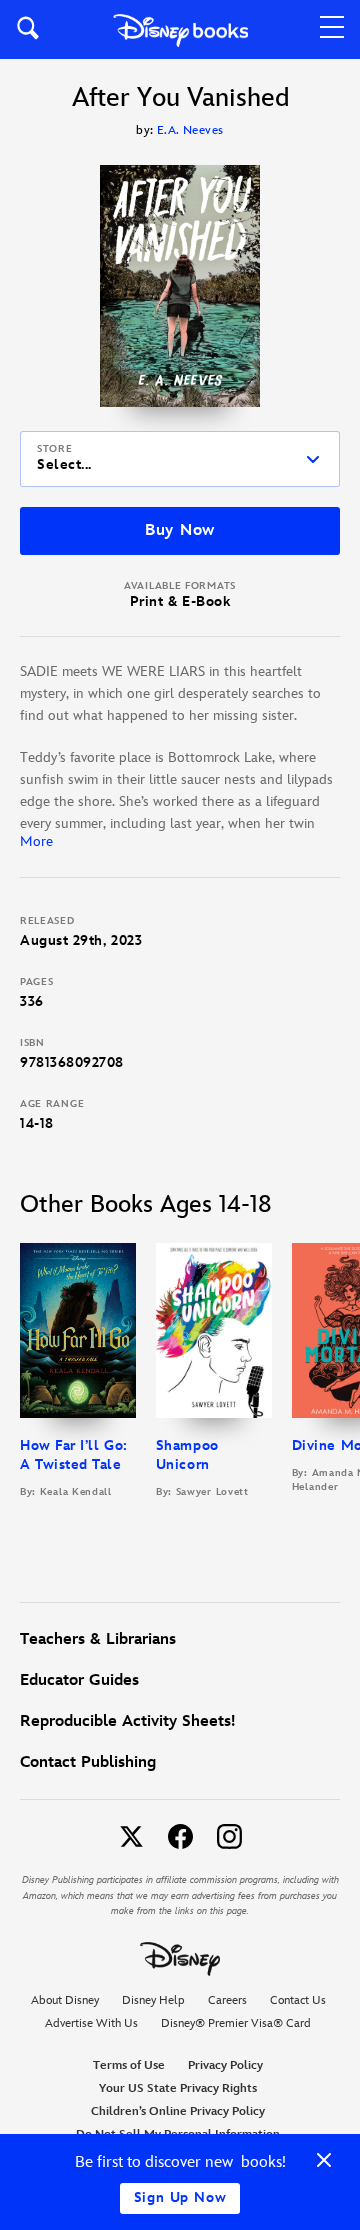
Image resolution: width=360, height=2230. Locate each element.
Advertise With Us (91, 2023)
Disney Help (153, 2000)
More (36, 841)
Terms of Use (129, 2065)
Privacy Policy (225, 2065)
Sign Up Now (180, 2197)
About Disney (65, 2000)
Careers (227, 2000)
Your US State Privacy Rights (178, 2088)
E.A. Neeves (190, 130)
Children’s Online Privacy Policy (178, 2111)
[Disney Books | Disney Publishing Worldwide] (180, 29)
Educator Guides (79, 1680)
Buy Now (180, 530)
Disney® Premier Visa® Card (236, 2023)
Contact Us (298, 2000)
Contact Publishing (88, 1762)
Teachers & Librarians (98, 1639)
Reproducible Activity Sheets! (127, 1721)
